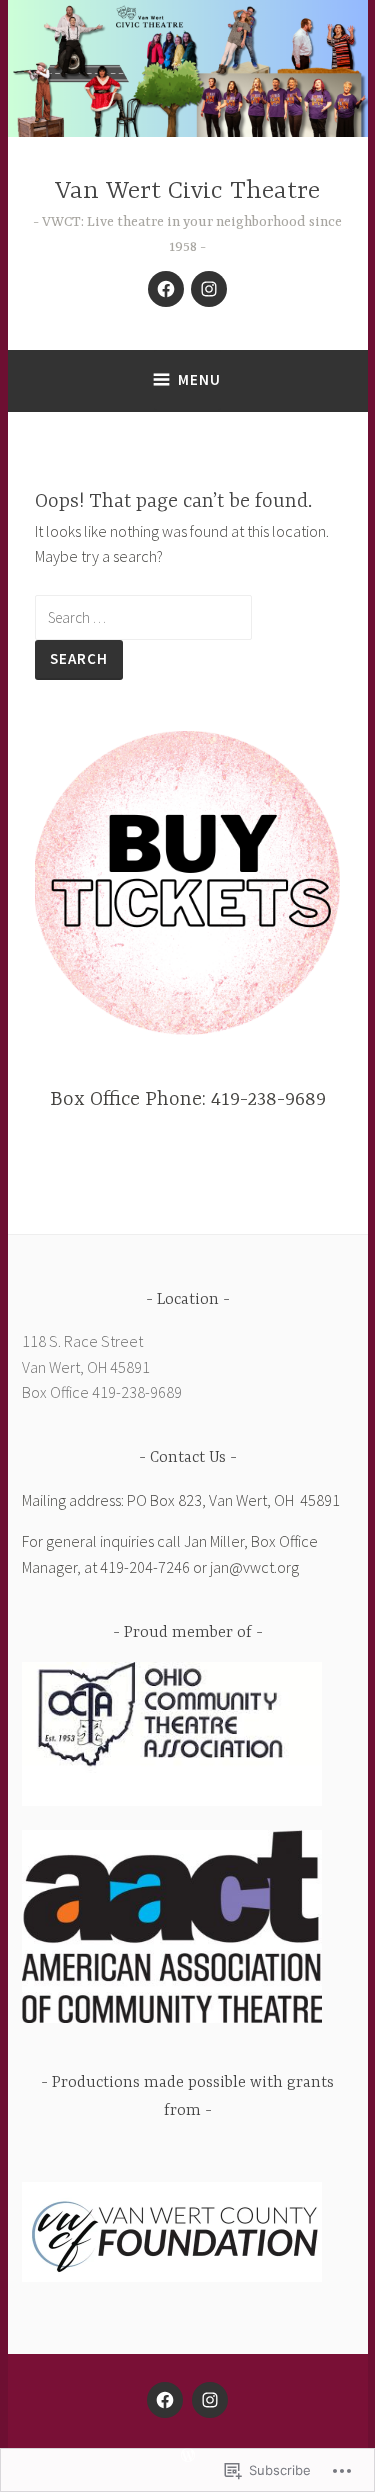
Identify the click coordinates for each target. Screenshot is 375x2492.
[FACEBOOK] (165, 2400)
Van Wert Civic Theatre (187, 191)
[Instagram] (209, 289)
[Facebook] (166, 289)
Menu (199, 379)
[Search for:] (143, 617)
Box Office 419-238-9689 (102, 1392)
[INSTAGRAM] (210, 2400)
